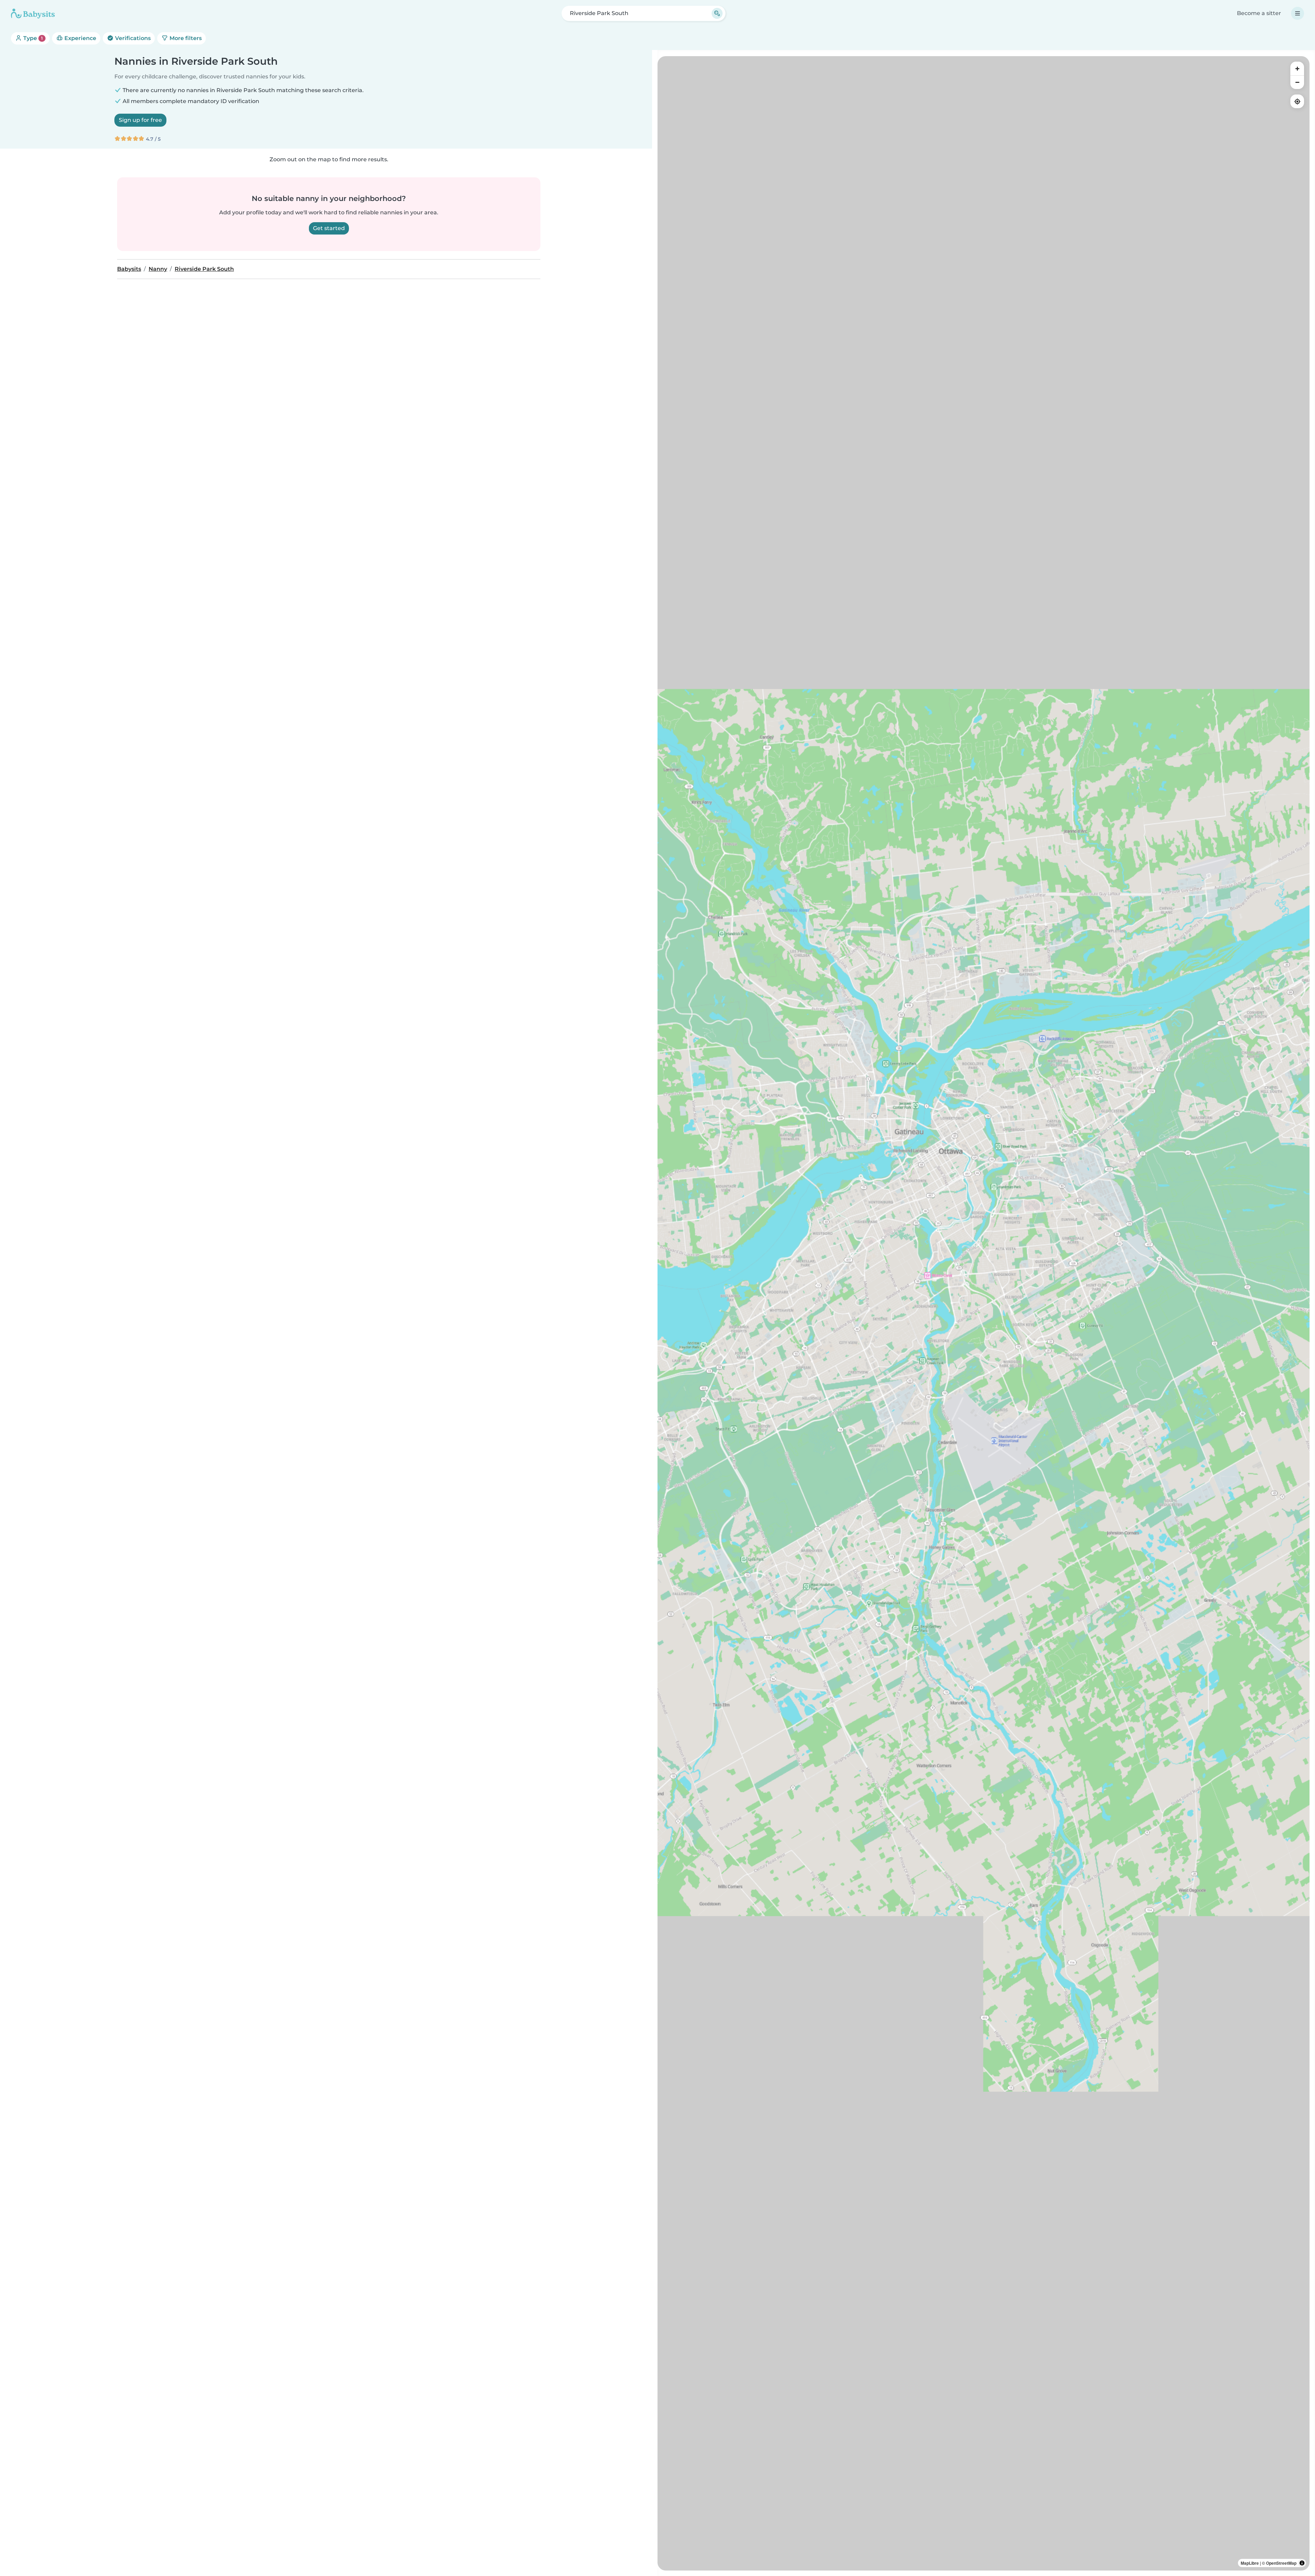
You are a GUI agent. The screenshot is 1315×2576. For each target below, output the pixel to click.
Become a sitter (1259, 13)
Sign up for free (140, 120)
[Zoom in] (1297, 68)
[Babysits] (33, 13)
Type (32, 38)
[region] (984, 1313)
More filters (185, 38)
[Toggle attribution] (1302, 2563)
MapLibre (1250, 2563)
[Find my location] (1297, 101)
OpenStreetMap (1281, 2563)
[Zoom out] (1297, 82)
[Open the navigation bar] (1298, 13)
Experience (80, 38)
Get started (329, 228)
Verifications (132, 38)
